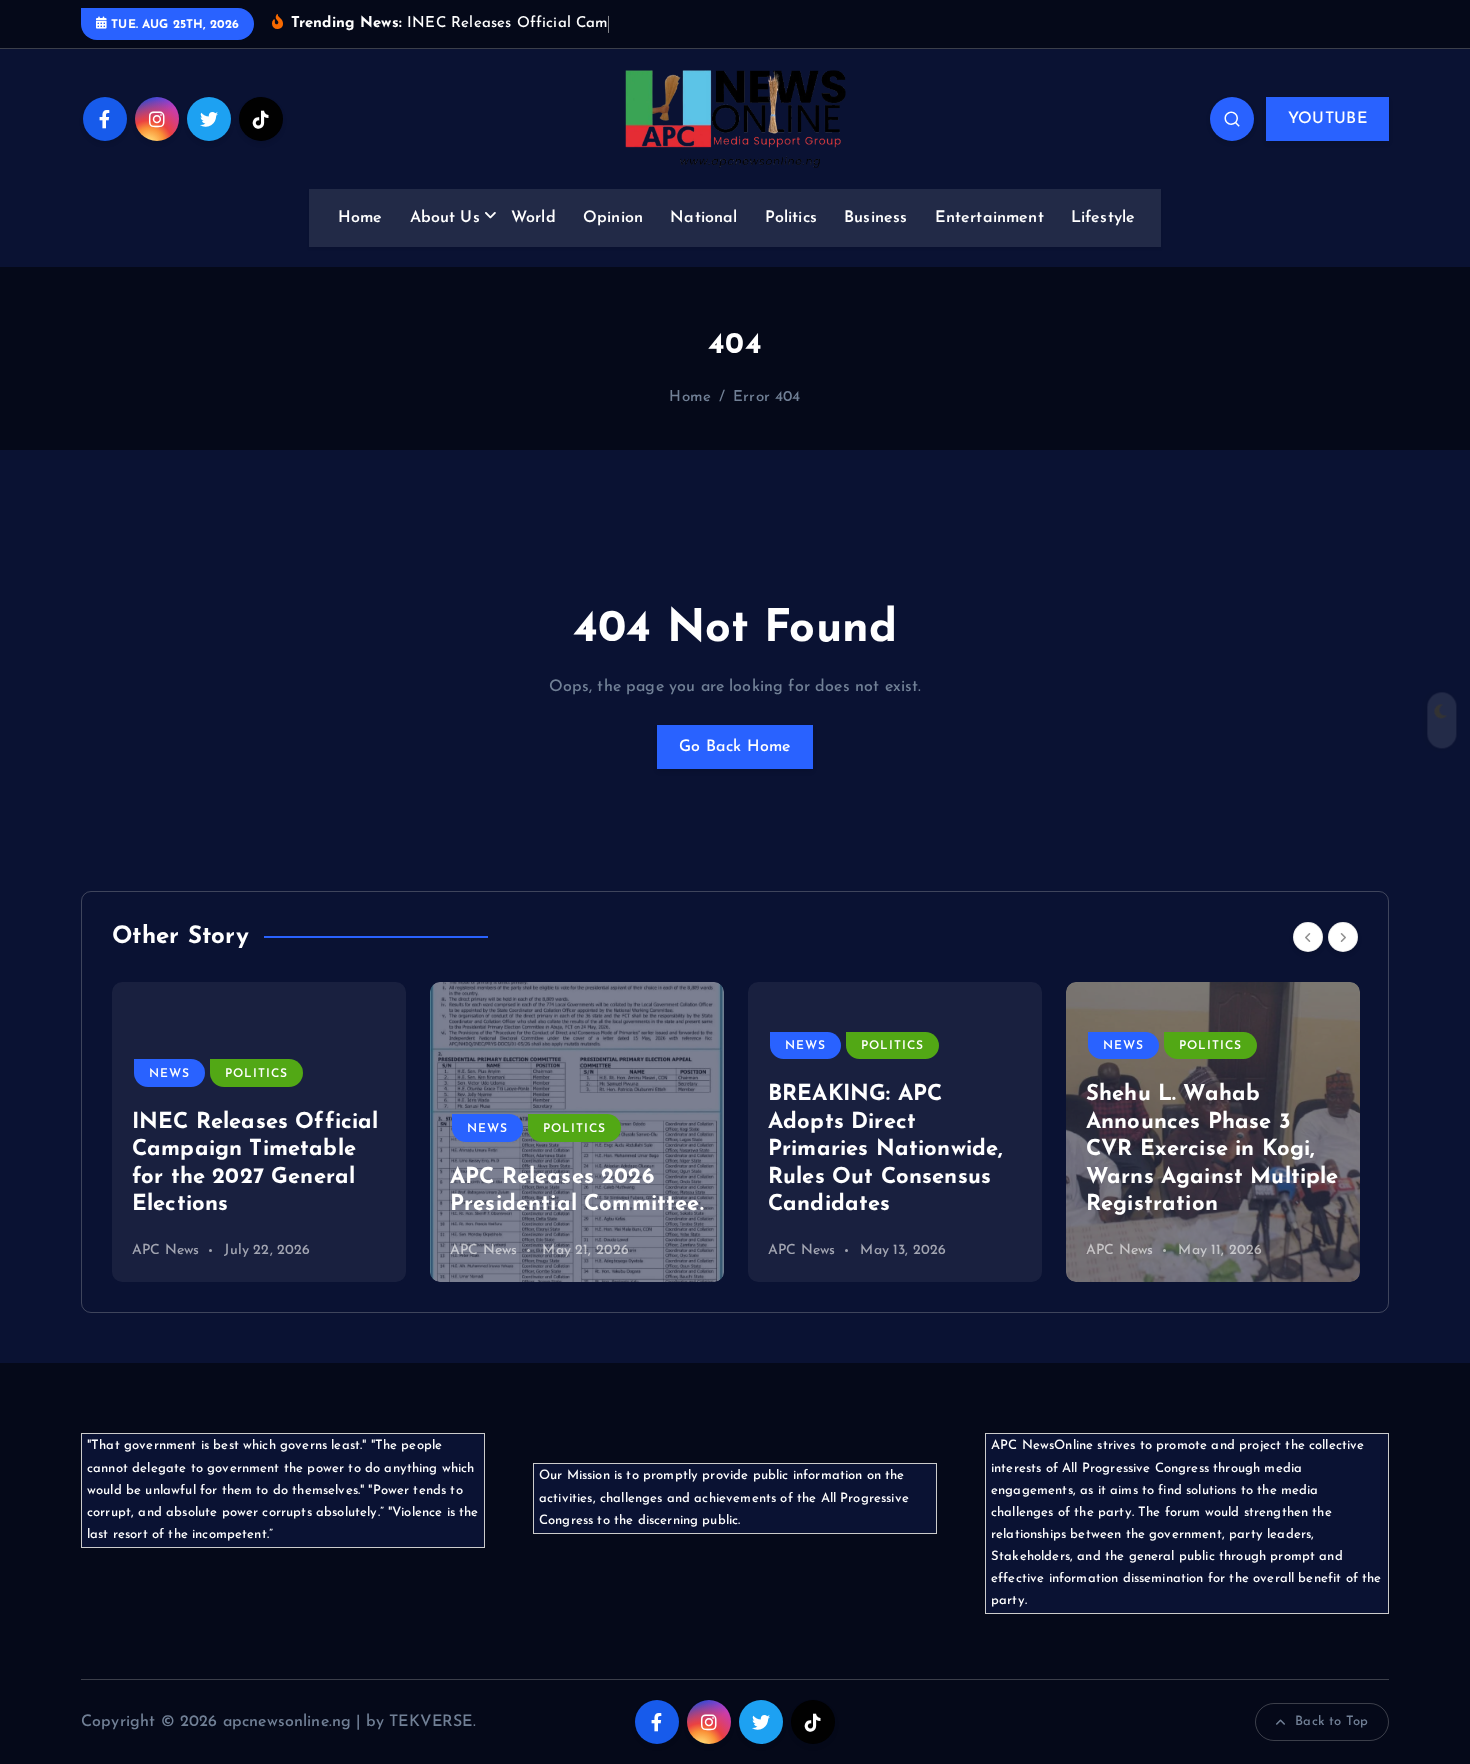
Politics (791, 218)
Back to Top (1331, 1721)
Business (875, 218)
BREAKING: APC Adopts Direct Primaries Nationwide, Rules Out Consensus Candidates (885, 1149)
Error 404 (766, 397)
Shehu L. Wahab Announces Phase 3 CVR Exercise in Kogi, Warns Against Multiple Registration (1212, 1149)
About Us (445, 218)
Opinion (613, 218)
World (533, 218)
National (703, 218)
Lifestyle (1103, 218)
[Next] (1343, 937)
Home (360, 218)
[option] (259, 1132)
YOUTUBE (1327, 119)
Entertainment (989, 218)
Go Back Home (735, 747)
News (169, 1074)
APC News (165, 1250)
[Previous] (1308, 937)
